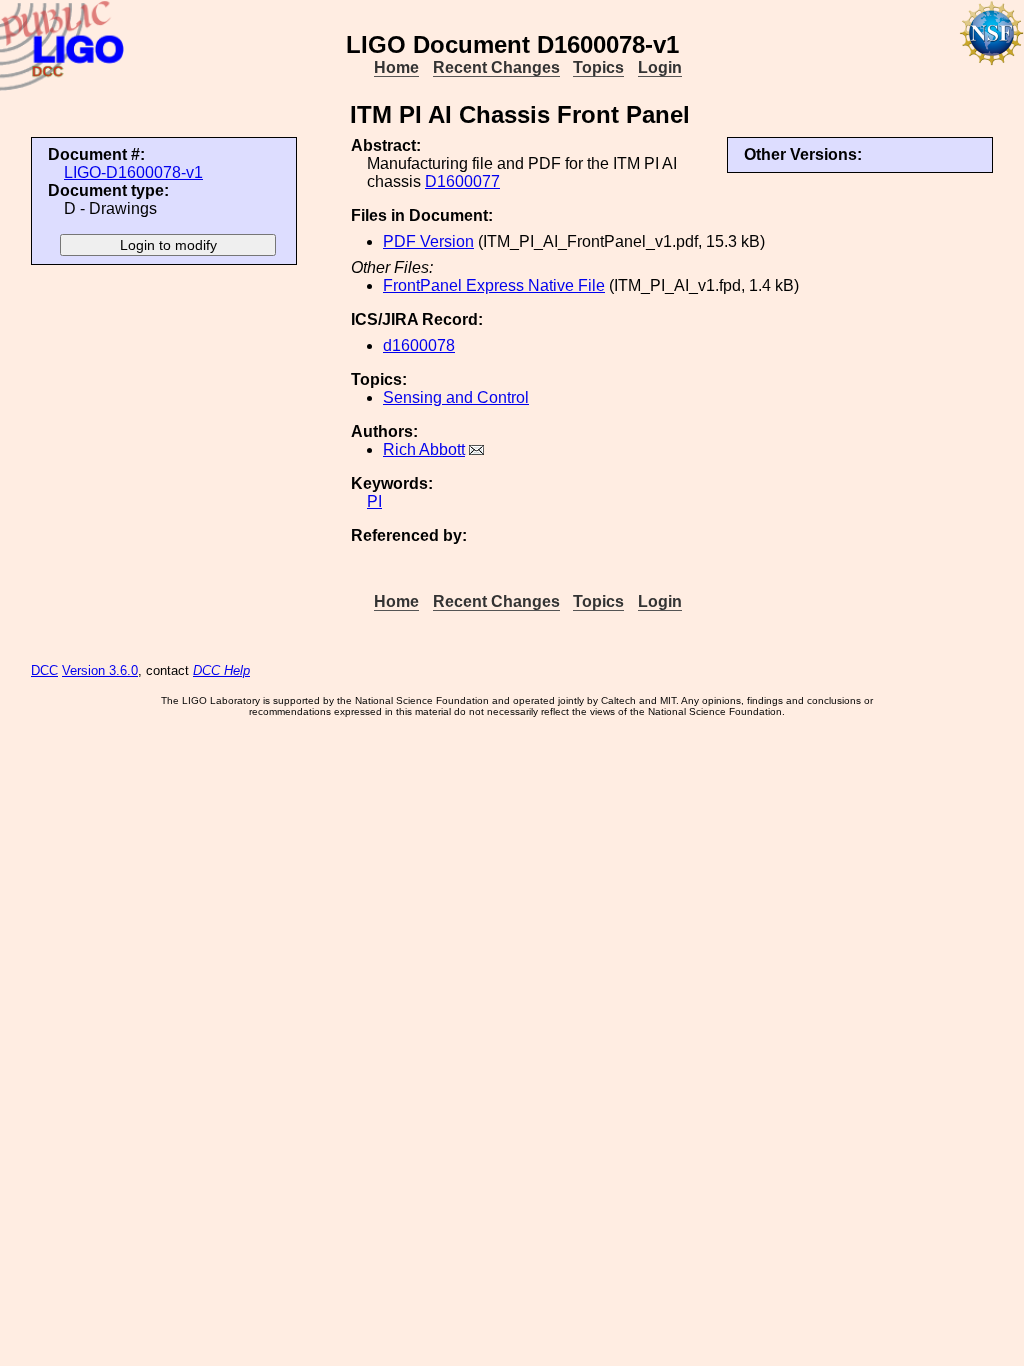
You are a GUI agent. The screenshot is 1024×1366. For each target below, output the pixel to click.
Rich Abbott (424, 449)
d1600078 (419, 345)
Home (396, 67)
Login (660, 67)
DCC (44, 670)
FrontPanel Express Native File (494, 285)
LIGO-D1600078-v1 (133, 172)
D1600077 (462, 181)
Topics (598, 67)
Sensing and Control (456, 397)
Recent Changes (496, 67)
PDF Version (428, 241)
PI (374, 501)
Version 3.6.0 (100, 670)
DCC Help (221, 670)
